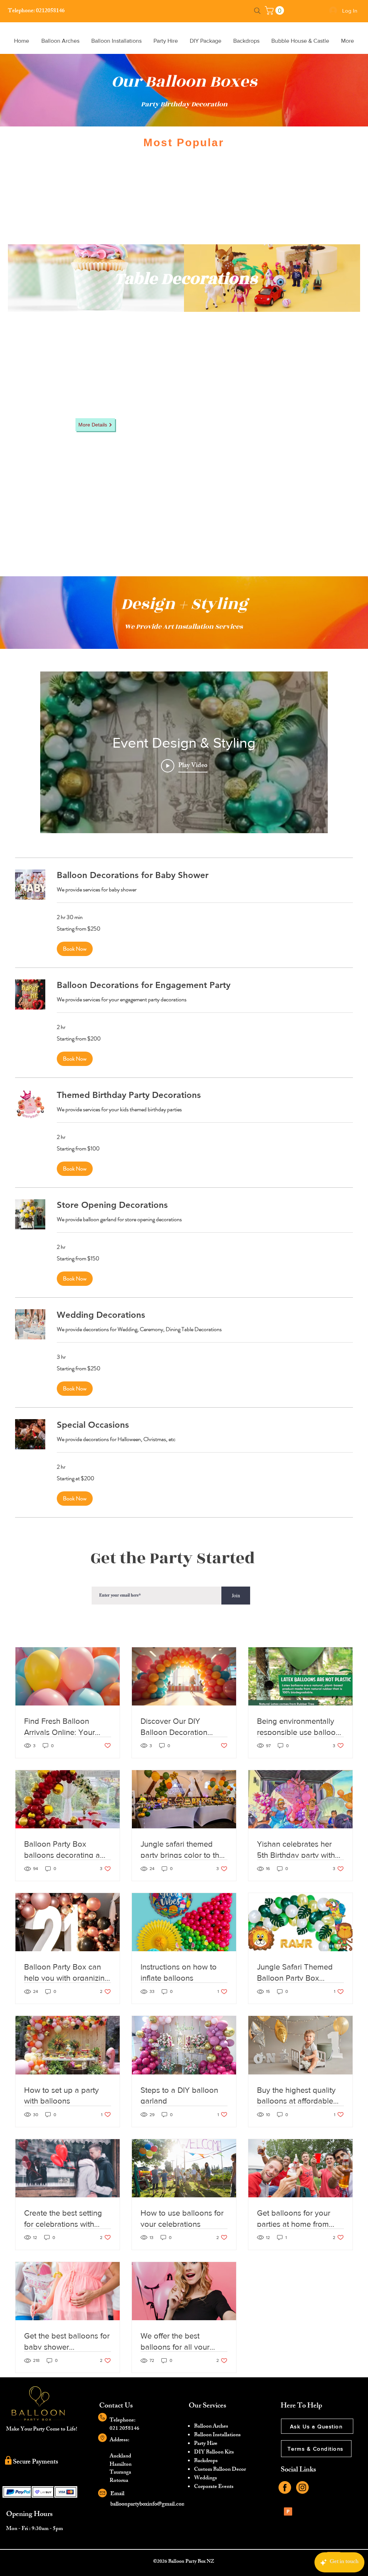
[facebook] (285, 2487)
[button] (75, 949)
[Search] (257, 11)
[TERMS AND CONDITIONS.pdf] (288, 2512)
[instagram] (302, 2487)
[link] (275, 10)
